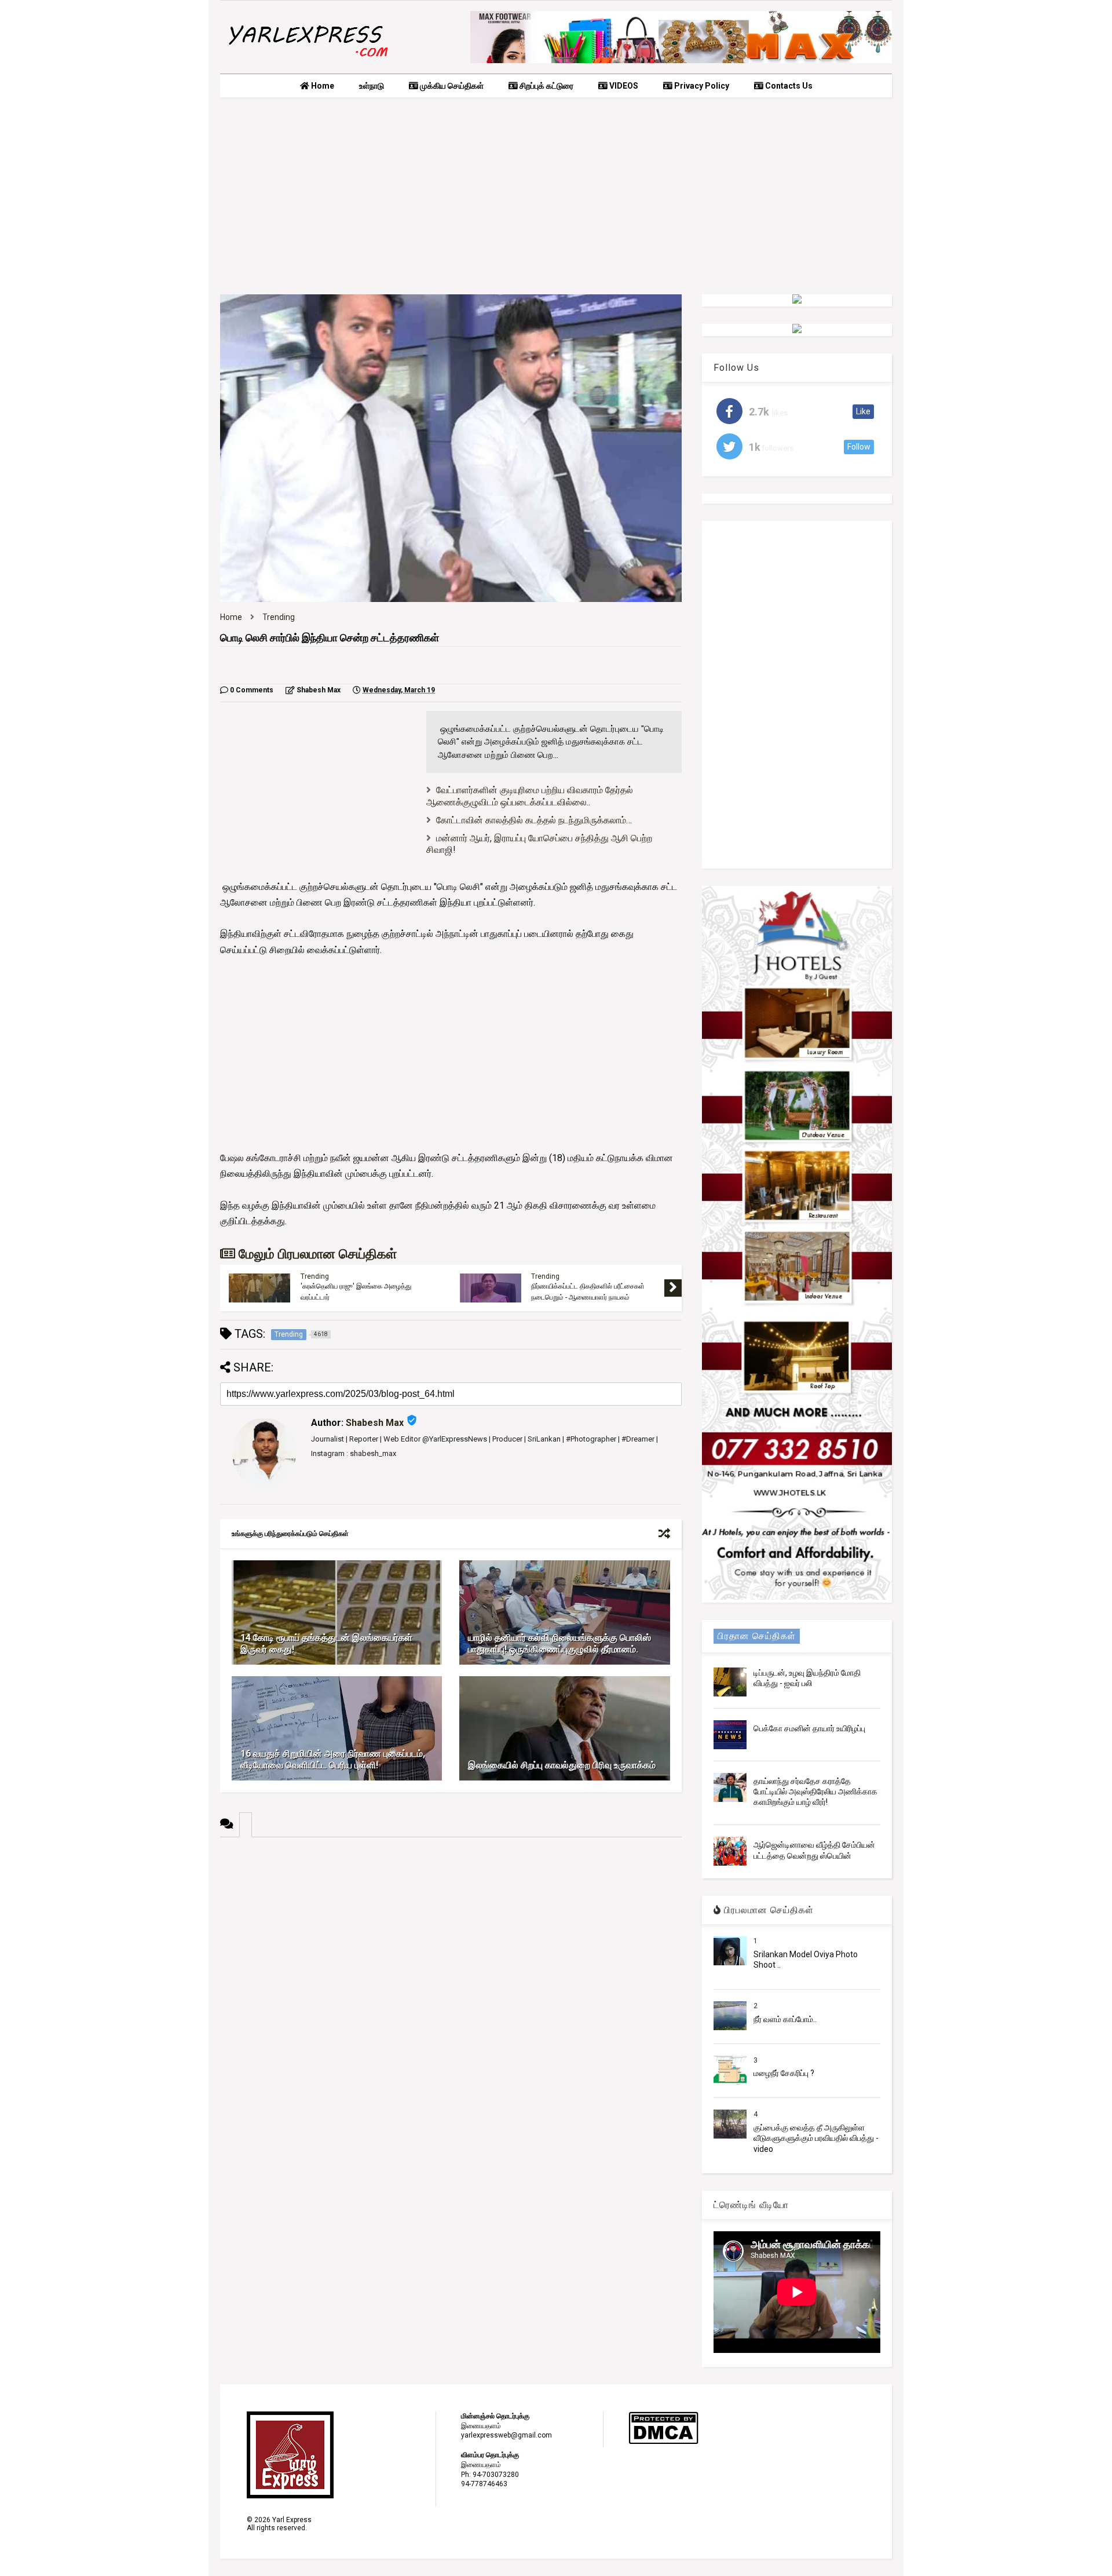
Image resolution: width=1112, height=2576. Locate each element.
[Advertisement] (556, 196)
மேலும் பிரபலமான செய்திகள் (316, 1254)
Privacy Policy (701, 86)
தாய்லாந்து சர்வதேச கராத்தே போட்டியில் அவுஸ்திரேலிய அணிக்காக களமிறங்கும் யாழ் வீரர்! (815, 1791)
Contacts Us (788, 86)
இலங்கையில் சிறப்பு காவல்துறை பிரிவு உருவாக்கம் (562, 1765)
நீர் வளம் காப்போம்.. (785, 2019)
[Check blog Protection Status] (663, 2442)
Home (322, 86)
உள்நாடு (372, 86)
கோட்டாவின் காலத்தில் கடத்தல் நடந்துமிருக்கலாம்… (534, 820)
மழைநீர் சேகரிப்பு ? (784, 2073)
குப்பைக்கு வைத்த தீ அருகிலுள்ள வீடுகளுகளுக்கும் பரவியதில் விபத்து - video (816, 2138)
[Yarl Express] (307, 59)
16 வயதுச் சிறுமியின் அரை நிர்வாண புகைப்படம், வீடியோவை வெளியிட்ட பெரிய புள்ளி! (333, 1760)
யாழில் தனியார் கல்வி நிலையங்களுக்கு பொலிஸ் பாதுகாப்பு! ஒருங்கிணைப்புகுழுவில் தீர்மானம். (559, 1644)
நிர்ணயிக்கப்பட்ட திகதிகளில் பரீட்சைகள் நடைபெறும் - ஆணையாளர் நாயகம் (588, 1291)
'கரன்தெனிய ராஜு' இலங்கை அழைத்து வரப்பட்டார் (356, 1291)
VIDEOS (623, 86)
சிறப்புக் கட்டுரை (546, 86)
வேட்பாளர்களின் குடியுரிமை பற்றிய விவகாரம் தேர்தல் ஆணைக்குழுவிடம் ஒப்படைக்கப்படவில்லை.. (530, 796)
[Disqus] (451, 1982)
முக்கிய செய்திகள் (451, 86)
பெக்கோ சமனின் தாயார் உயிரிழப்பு (809, 1728)
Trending (279, 617)
